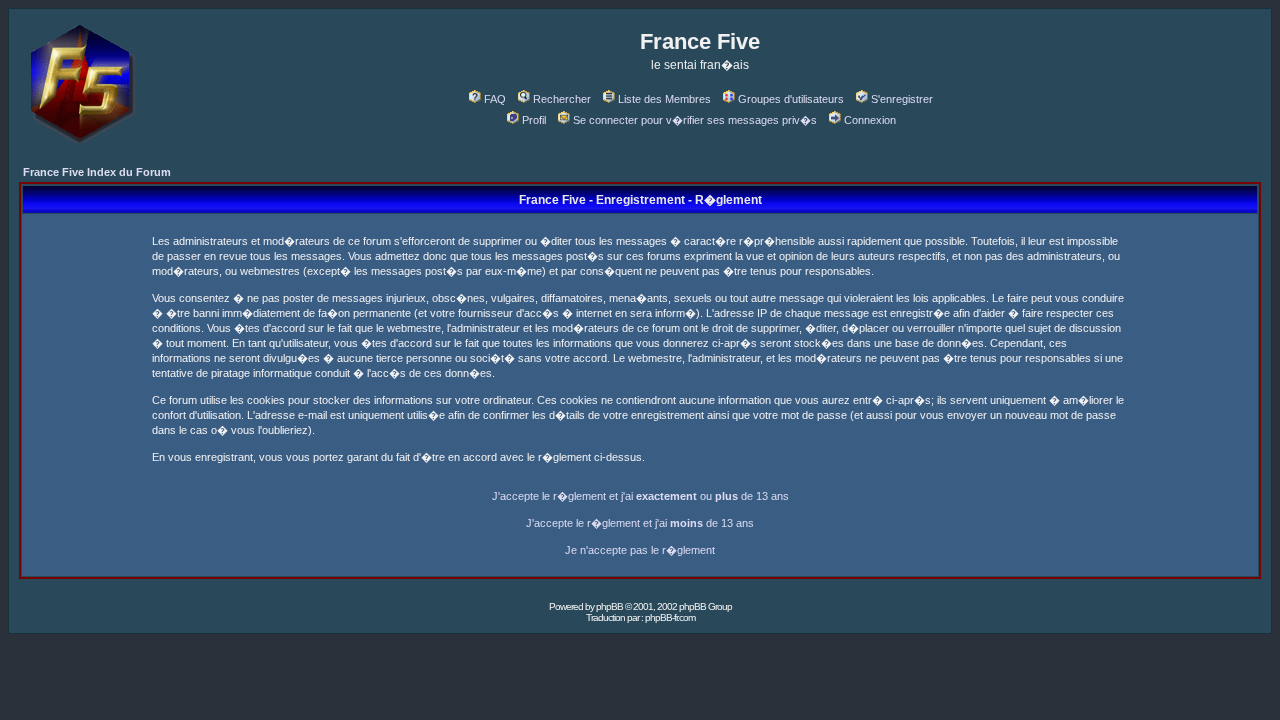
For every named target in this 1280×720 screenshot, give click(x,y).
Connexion (870, 120)
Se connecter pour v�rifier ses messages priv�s (695, 120)
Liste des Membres (664, 99)
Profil (534, 120)
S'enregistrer (902, 99)
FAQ (495, 99)
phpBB (609, 606)
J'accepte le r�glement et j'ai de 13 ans (640, 523)
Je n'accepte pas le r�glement (640, 550)
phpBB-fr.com (670, 617)
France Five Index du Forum (97, 172)
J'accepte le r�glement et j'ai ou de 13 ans (640, 496)
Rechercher (562, 99)
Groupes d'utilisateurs (791, 99)
